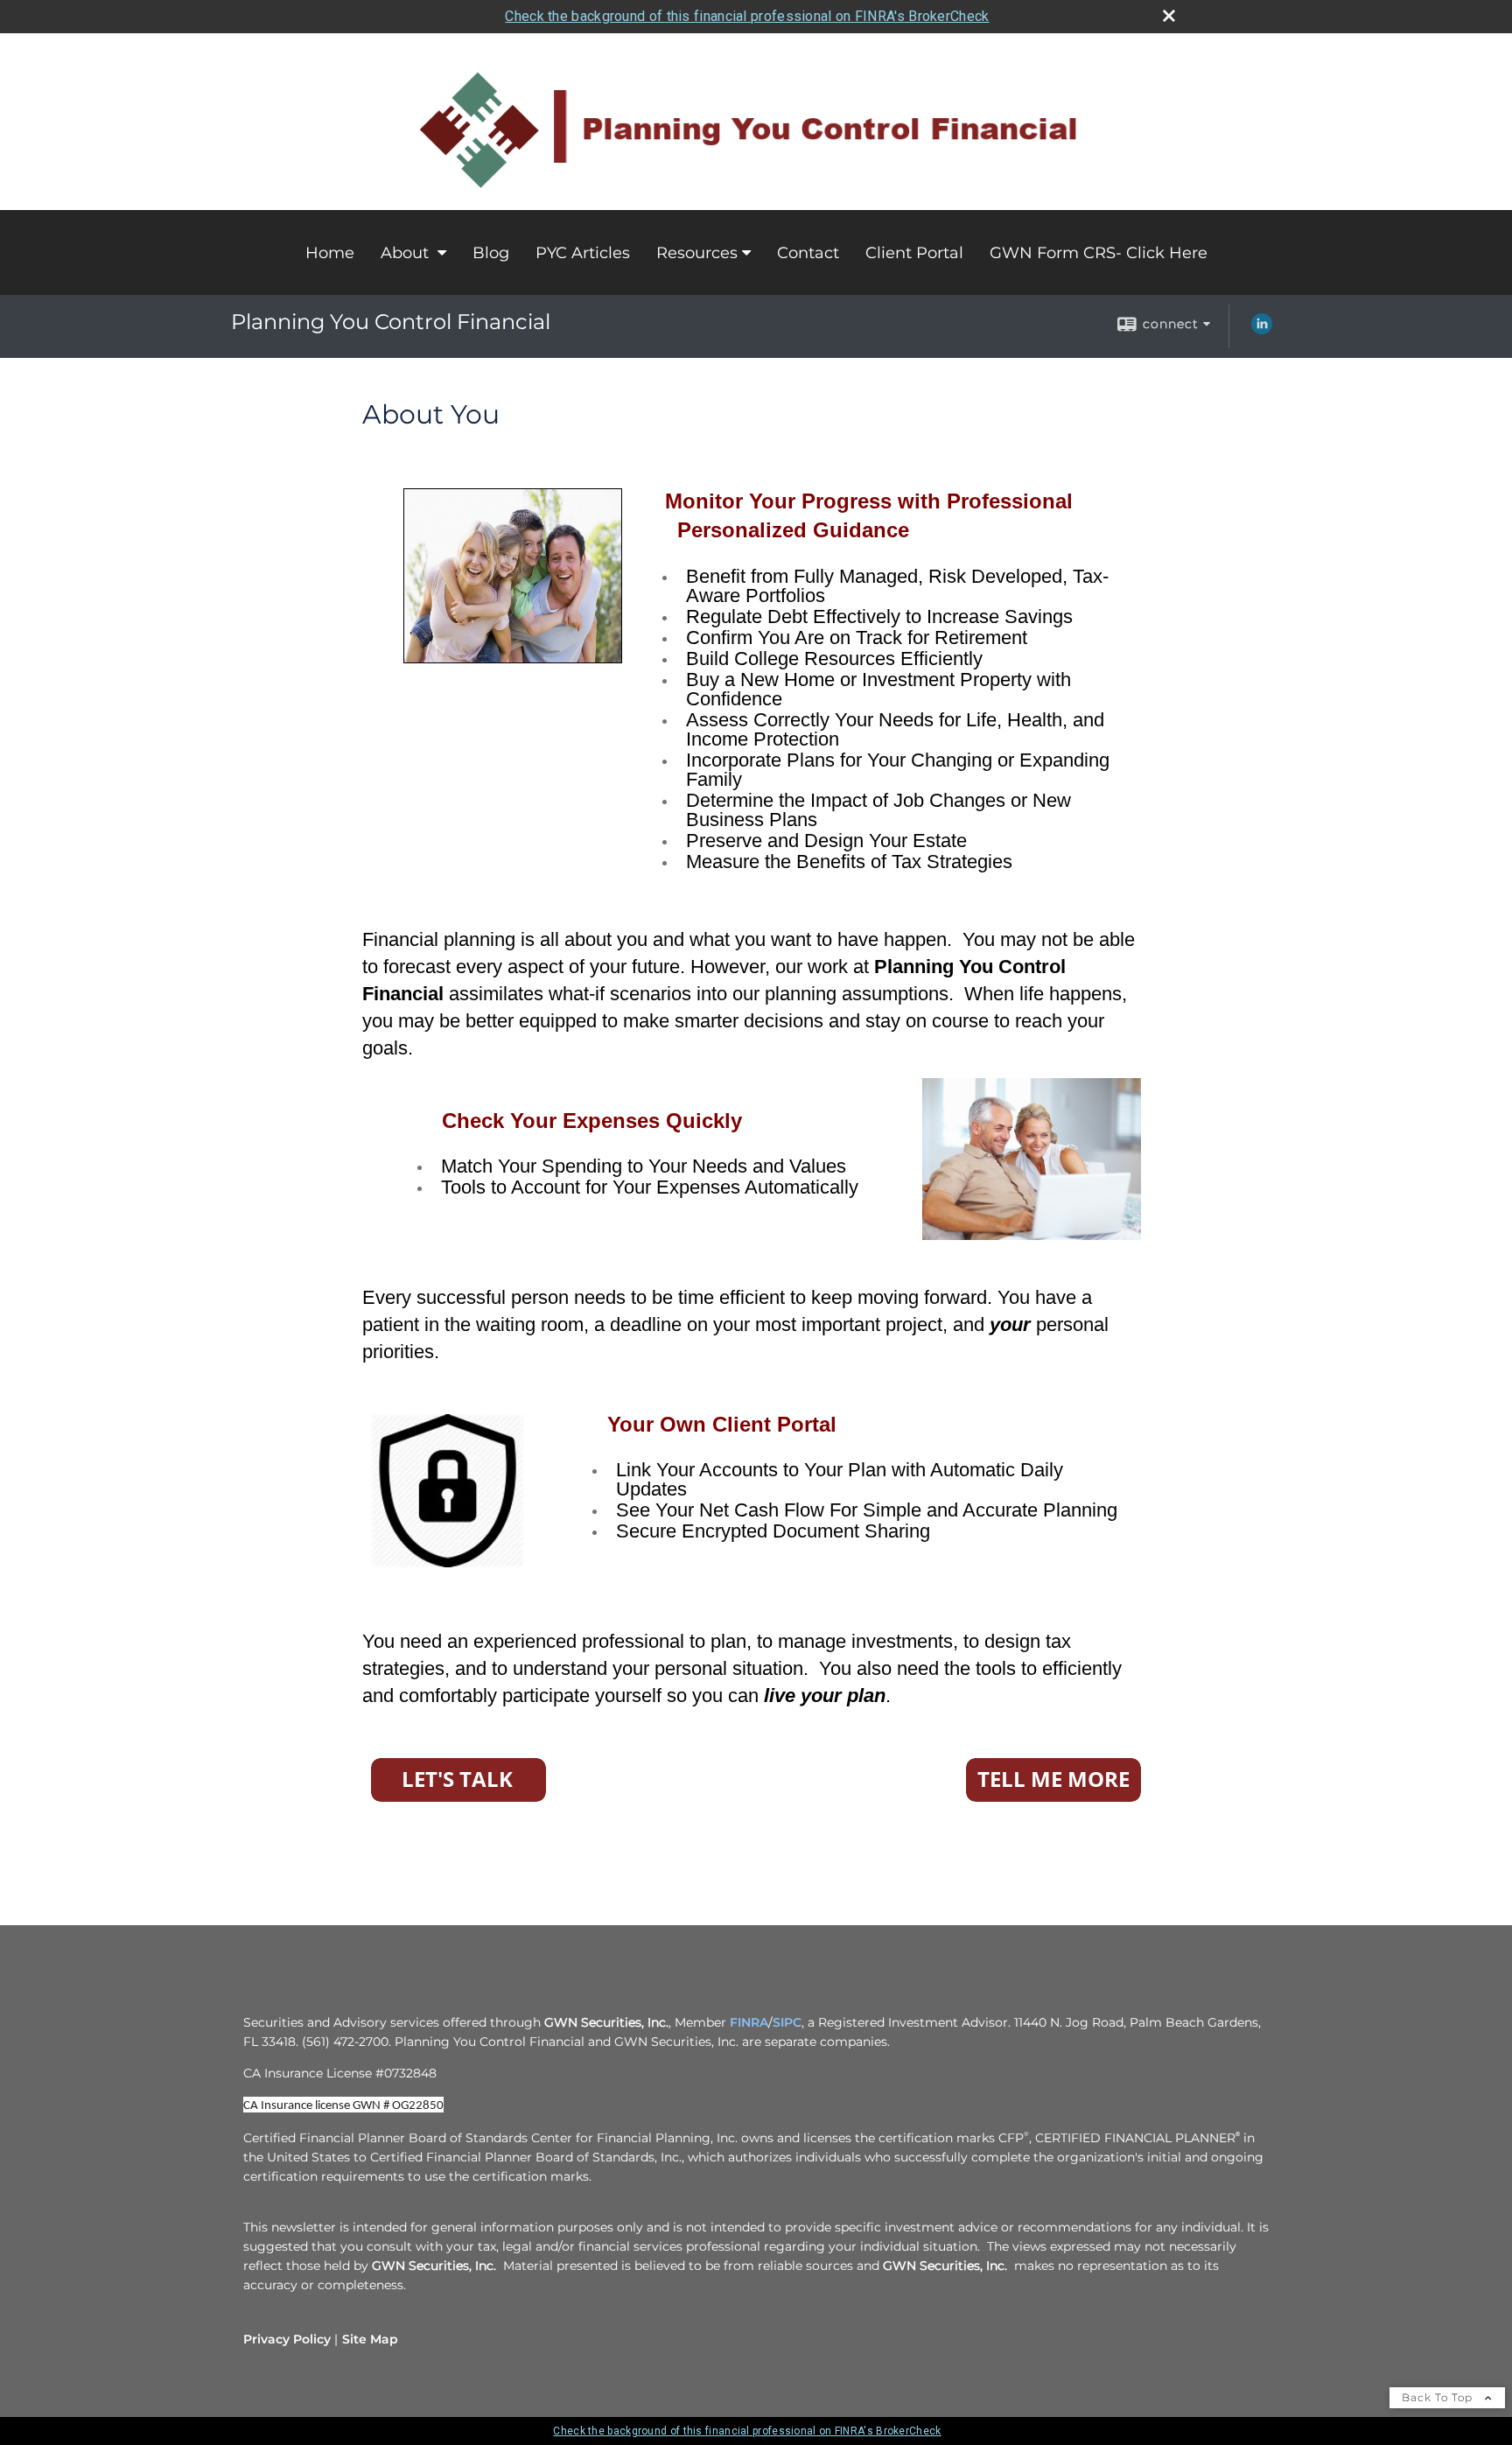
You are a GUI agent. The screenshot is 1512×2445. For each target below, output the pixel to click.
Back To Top (1439, 2397)
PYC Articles (583, 253)
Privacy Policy (287, 2339)
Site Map (370, 2339)
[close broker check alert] (1169, 16)
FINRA (749, 2022)
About (407, 253)
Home (330, 253)
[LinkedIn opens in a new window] (1262, 330)
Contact (808, 253)
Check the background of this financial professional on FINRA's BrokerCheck (747, 16)
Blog (491, 253)
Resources (697, 253)
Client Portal (914, 253)
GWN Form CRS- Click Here (1099, 253)
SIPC (787, 2022)
